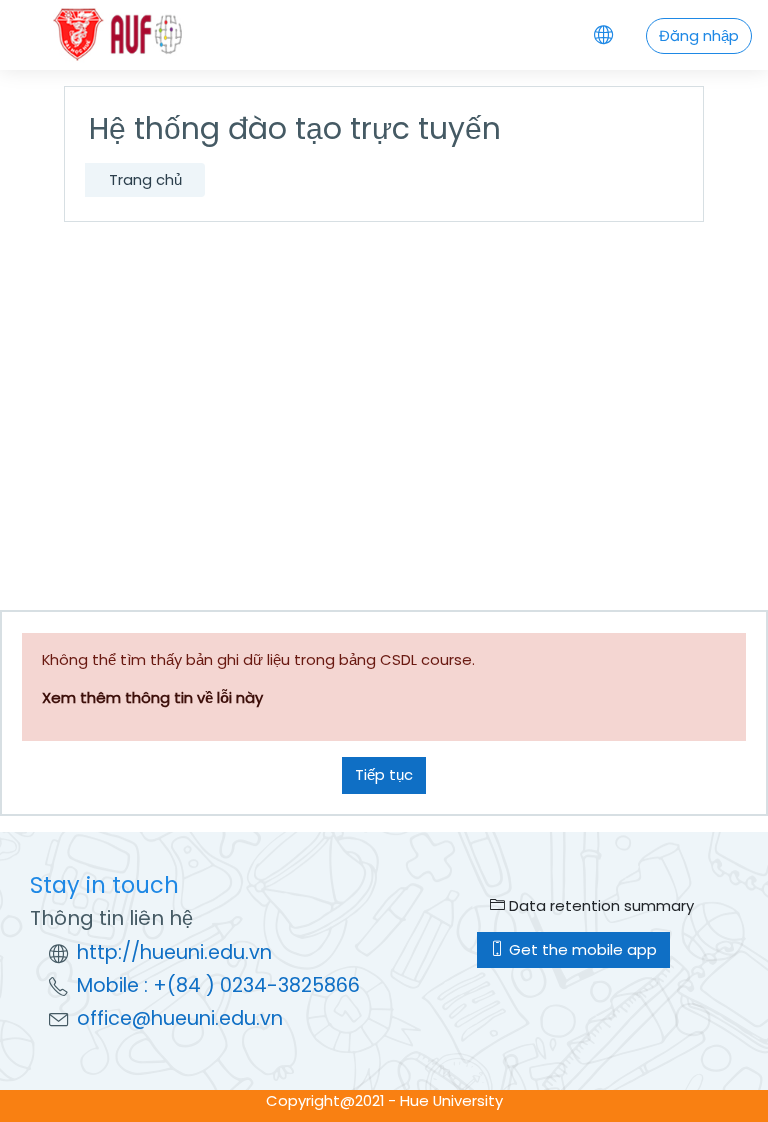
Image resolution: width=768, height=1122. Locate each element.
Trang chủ (145, 179)
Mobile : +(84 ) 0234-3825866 (218, 985)
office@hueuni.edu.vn (180, 1018)
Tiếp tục (384, 774)
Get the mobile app (581, 949)
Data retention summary (599, 905)
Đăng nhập (699, 35)
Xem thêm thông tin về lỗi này (152, 697)
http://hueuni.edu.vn (174, 952)
